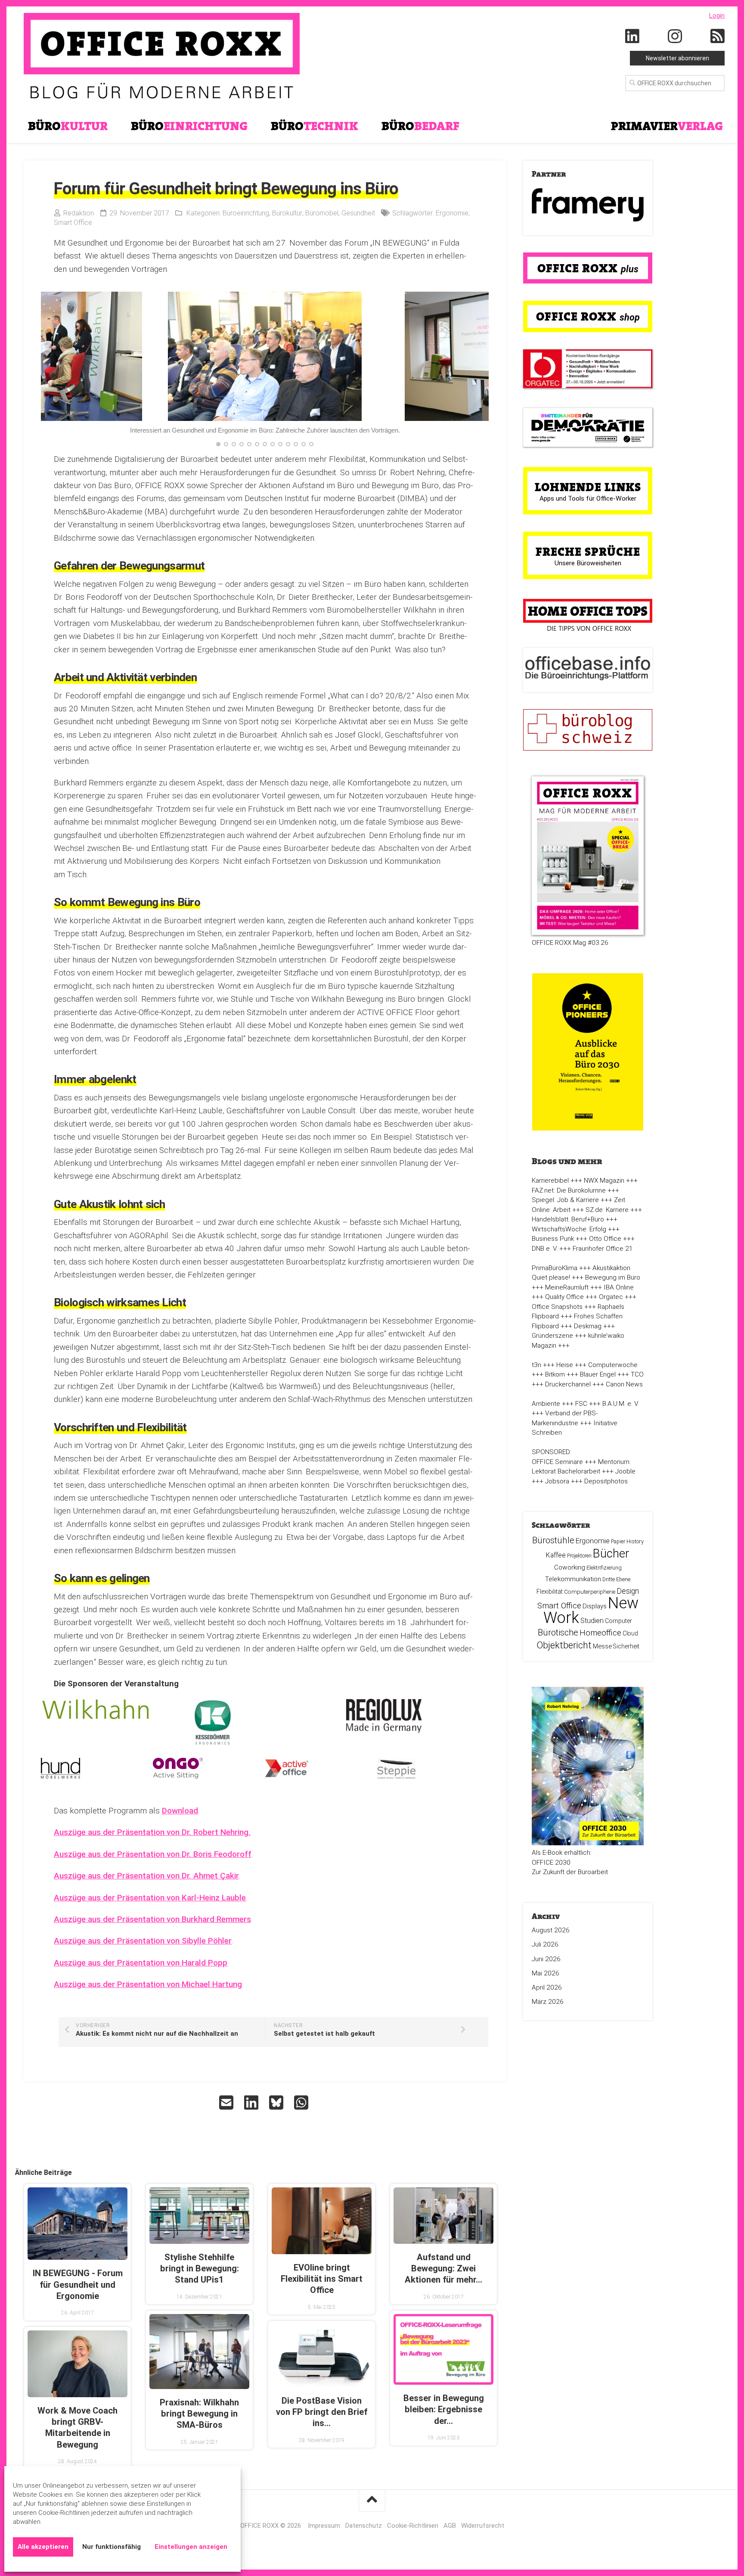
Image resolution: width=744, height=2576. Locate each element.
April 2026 (547, 1987)
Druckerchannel (568, 1384)
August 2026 (551, 1930)
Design (628, 1591)
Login (717, 16)
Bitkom (555, 1374)
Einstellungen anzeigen (191, 2547)
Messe (602, 1646)
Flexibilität (550, 1592)
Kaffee (556, 1555)
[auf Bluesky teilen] (277, 2103)
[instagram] (675, 37)
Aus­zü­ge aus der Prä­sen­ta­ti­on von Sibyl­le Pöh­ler (143, 1941)
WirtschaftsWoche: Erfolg (569, 1229)
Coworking (570, 1567)
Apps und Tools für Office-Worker (588, 498)
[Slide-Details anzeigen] (588, 205)
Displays (595, 1606)
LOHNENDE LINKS (588, 487)
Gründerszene (552, 1336)
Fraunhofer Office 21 (603, 1249)
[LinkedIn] (632, 37)
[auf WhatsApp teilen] (302, 2103)
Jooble (625, 1471)
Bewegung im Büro (613, 1277)
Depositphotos (606, 1481)
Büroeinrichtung (246, 213)
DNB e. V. (545, 1249)
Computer (618, 1621)
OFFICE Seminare (557, 1462)
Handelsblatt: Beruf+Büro (568, 1219)
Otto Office (605, 1239)
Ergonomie (452, 213)
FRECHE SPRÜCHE (588, 551)
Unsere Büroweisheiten (588, 563)
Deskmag (588, 1326)
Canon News (624, 1384)
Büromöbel (322, 213)
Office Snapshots (557, 1307)
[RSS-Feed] (718, 37)
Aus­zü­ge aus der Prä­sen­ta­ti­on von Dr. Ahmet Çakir (146, 1876)
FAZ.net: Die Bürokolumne (569, 1190)
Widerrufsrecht (483, 2526)
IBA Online (619, 1287)
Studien (592, 1621)
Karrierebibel (550, 1181)
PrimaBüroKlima (555, 1268)
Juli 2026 (545, 1944)
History (635, 1541)
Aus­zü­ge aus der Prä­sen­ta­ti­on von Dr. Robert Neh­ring (151, 1832)
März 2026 (548, 2002)
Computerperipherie (590, 1592)
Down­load (180, 1811)
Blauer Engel (598, 1374)
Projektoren (579, 1556)
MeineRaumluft (567, 1287)
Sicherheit (626, 1646)
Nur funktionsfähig (112, 2547)
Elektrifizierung (604, 1568)
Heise (565, 1365)
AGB (450, 2526)
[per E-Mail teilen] (227, 2103)
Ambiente (546, 1404)
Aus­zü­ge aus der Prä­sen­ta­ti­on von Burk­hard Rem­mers (152, 1919)
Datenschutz (364, 2526)
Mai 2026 (546, 1973)
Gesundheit (358, 213)
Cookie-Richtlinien (413, 2526)
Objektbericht (564, 1645)
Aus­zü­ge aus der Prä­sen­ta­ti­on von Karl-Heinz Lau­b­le (150, 1898)
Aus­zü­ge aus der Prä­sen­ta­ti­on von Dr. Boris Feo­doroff (153, 1854)
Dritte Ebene (616, 1579)
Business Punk (553, 1239)
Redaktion (79, 213)
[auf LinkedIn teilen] (252, 2103)
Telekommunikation (573, 1579)
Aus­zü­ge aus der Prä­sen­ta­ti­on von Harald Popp (141, 1963)
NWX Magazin (604, 1181)
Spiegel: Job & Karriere (565, 1200)
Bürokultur (287, 213)
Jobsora (557, 1481)
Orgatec (611, 1297)
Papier (618, 1542)
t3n (536, 1365)
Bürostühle (553, 1540)
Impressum (324, 2526)
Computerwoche (613, 1365)
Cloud (630, 1633)
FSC (581, 1404)
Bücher (611, 1553)
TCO (637, 1374)
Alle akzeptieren (43, 2547)
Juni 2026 (546, 1959)
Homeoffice (600, 1633)
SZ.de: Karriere (607, 1210)
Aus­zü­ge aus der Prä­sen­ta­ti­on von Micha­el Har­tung (148, 1984)
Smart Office (73, 223)
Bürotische (558, 1632)
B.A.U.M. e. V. (621, 1404)
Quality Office (564, 1297)
